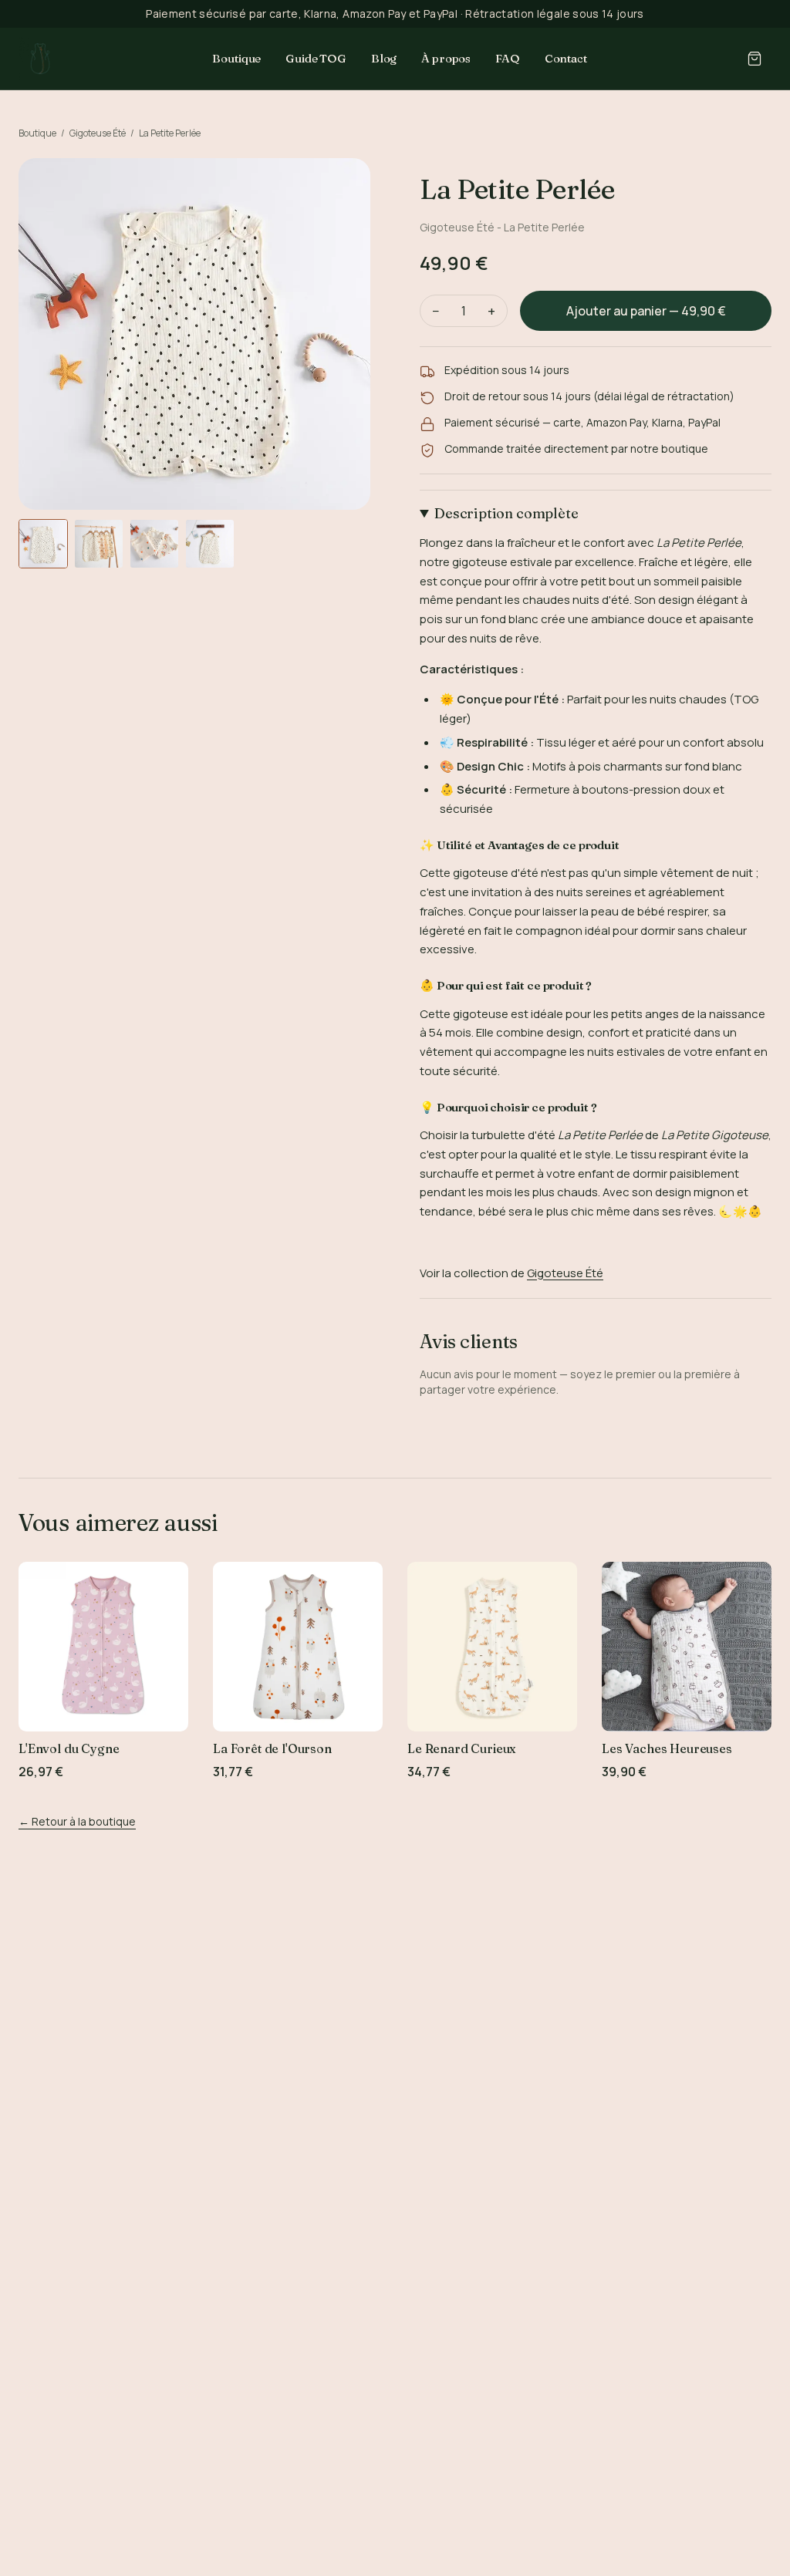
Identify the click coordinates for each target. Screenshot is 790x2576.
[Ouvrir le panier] (755, 59)
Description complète (506, 513)
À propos (446, 58)
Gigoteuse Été (98, 133)
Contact (566, 58)
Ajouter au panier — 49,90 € (646, 311)
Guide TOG (316, 58)
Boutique (236, 58)
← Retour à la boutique (77, 1821)
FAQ (508, 58)
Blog (384, 58)
